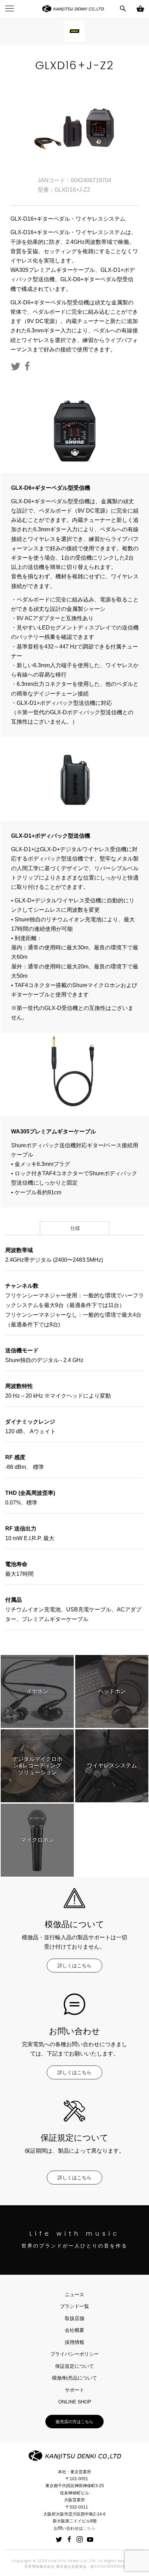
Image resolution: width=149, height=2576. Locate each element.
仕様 (74, 1228)
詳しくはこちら (74, 1966)
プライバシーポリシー (74, 2354)
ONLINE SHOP (75, 2402)
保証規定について (74, 2366)
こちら (89, 2528)
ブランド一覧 (74, 2306)
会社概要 (74, 2330)
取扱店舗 (74, 2318)
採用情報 (74, 2342)
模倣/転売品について (74, 2378)
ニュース (74, 2294)
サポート (74, 2390)
